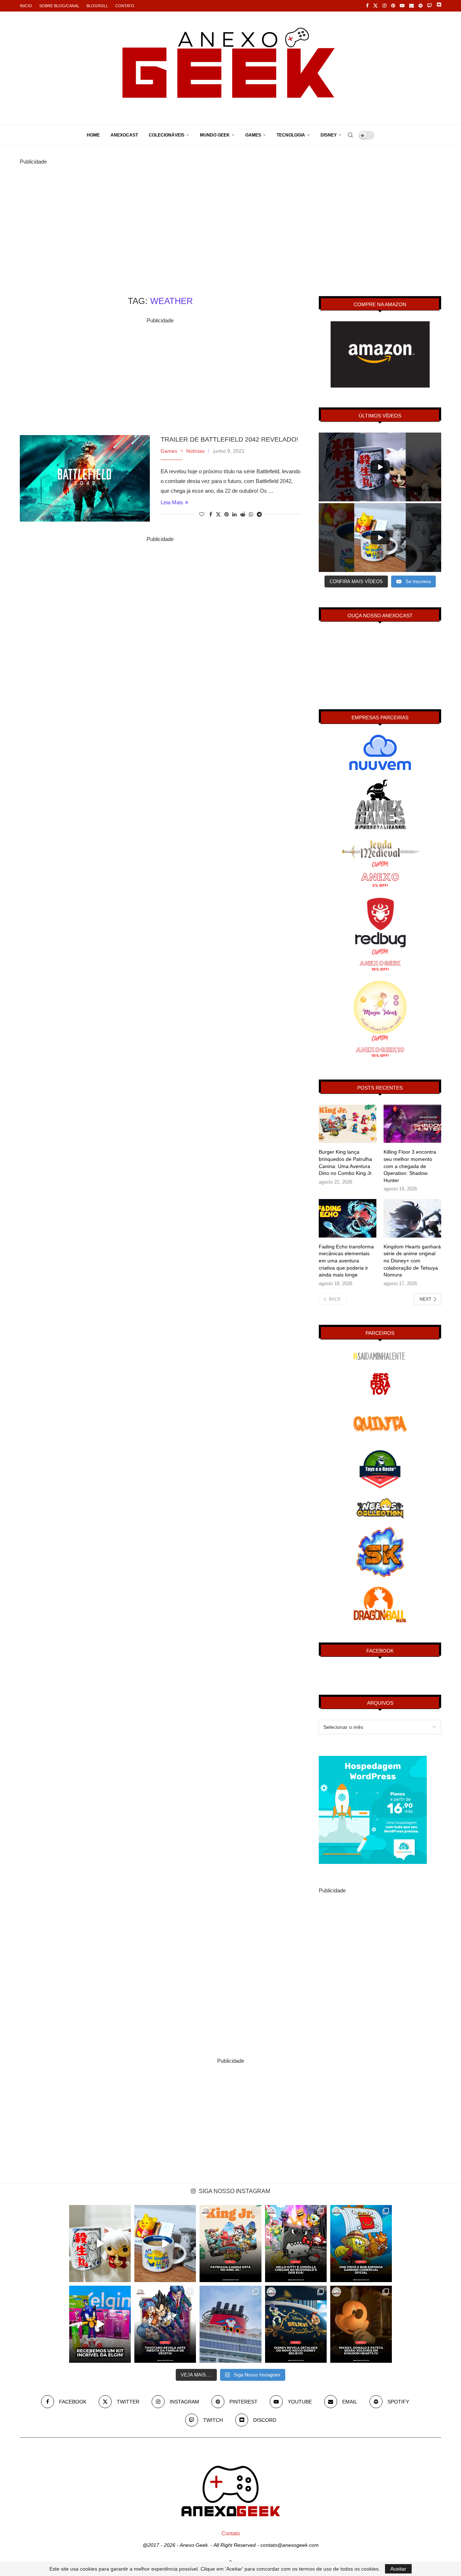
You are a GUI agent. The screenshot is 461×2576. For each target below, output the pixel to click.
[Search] (350, 135)
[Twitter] (375, 6)
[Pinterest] (393, 6)
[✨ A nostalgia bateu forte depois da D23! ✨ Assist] (230, 2324)
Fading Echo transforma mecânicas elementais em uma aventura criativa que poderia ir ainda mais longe (346, 1261)
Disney (329, 135)
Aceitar (398, 2569)
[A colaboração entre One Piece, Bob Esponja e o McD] (361, 2244)
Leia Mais (172, 502)
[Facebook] (367, 6)
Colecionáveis (167, 135)
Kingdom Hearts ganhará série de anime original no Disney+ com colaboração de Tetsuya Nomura (412, 1261)
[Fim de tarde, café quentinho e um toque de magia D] (165, 2244)
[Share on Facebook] (211, 514)
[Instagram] (384, 6)
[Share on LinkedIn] (234, 514)
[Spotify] (420, 6)
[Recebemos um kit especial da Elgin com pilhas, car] (100, 2324)
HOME (93, 135)
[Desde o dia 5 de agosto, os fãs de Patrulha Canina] (230, 2244)
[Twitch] (429, 6)
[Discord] (439, 6)
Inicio (26, 6)
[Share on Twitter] (218, 514)
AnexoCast (124, 135)
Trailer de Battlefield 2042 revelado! (229, 439)
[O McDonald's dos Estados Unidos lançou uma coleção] (296, 2244)
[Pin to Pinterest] (227, 514)
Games (253, 135)
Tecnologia (291, 135)
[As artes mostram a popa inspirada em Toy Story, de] (296, 2324)
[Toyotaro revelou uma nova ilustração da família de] (165, 2324)
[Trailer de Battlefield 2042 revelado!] (85, 478)
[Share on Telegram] (259, 514)
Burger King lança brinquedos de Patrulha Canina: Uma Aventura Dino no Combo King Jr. (346, 1162)
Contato (125, 6)
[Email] (411, 6)
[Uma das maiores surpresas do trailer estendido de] (361, 2324)
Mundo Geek (215, 135)
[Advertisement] (230, 217)
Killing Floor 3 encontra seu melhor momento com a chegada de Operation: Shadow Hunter (410, 1166)
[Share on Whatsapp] (251, 514)
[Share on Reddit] (243, 514)
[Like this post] (202, 514)
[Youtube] (402, 6)
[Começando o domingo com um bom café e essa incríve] (100, 2244)
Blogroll (97, 6)
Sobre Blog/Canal (59, 6)
